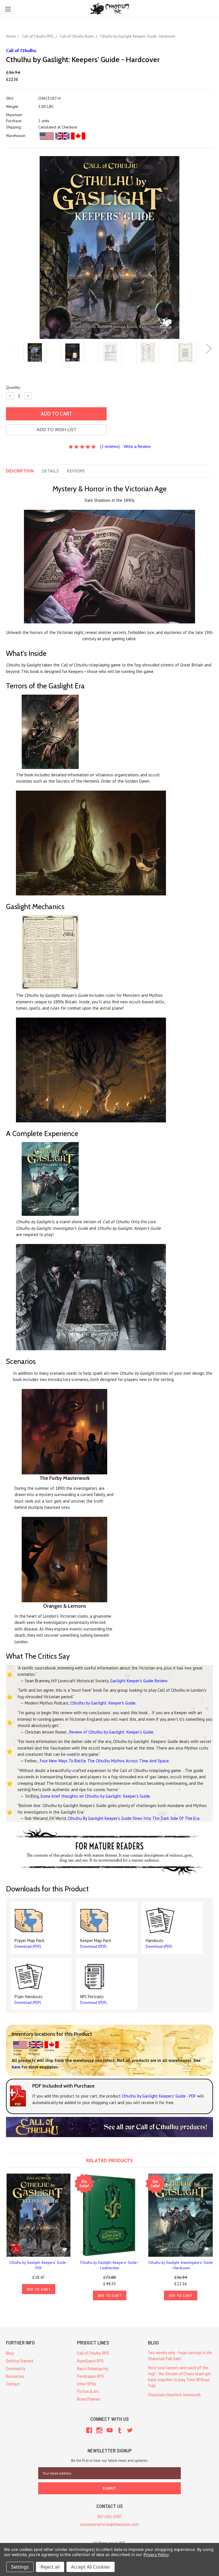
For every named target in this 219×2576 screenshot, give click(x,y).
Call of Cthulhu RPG (93, 2353)
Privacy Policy (156, 2554)
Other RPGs (87, 2384)
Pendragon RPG (90, 2376)
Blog (10, 2353)
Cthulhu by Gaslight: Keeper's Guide (103, 1703)
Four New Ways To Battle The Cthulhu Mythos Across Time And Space (104, 1761)
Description (20, 471)
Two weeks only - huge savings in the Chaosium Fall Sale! (180, 2355)
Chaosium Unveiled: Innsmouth (174, 2394)
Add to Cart (39, 2289)
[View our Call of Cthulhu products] (109, 2126)
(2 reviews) (110, 446)
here (16, 2067)
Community (16, 2368)
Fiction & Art (88, 2391)
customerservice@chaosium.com (109, 2524)
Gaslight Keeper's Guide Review (139, 1681)
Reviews (76, 471)
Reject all (50, 2567)
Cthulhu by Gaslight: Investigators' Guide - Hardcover (181, 2265)
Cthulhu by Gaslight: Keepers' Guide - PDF (39, 2265)
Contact (13, 2384)
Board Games (89, 2399)
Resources (15, 2376)
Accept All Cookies (91, 2567)
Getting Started (20, 2361)
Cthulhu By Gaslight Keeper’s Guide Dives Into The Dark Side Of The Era (133, 1818)
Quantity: (13, 387)
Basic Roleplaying (93, 2368)
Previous (10, 349)
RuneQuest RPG (90, 2361)
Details (50, 471)
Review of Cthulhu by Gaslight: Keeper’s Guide (111, 1732)
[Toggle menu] (8, 9)
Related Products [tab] (109, 2160)
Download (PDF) (28, 1946)
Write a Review (137, 446)
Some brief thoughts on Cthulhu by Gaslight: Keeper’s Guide (95, 1796)
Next (209, 349)
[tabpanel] (35, 353)
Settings (20, 2567)
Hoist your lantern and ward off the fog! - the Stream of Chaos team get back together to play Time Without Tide (180, 2376)
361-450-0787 (109, 2516)
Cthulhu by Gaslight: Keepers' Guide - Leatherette (110, 2265)
